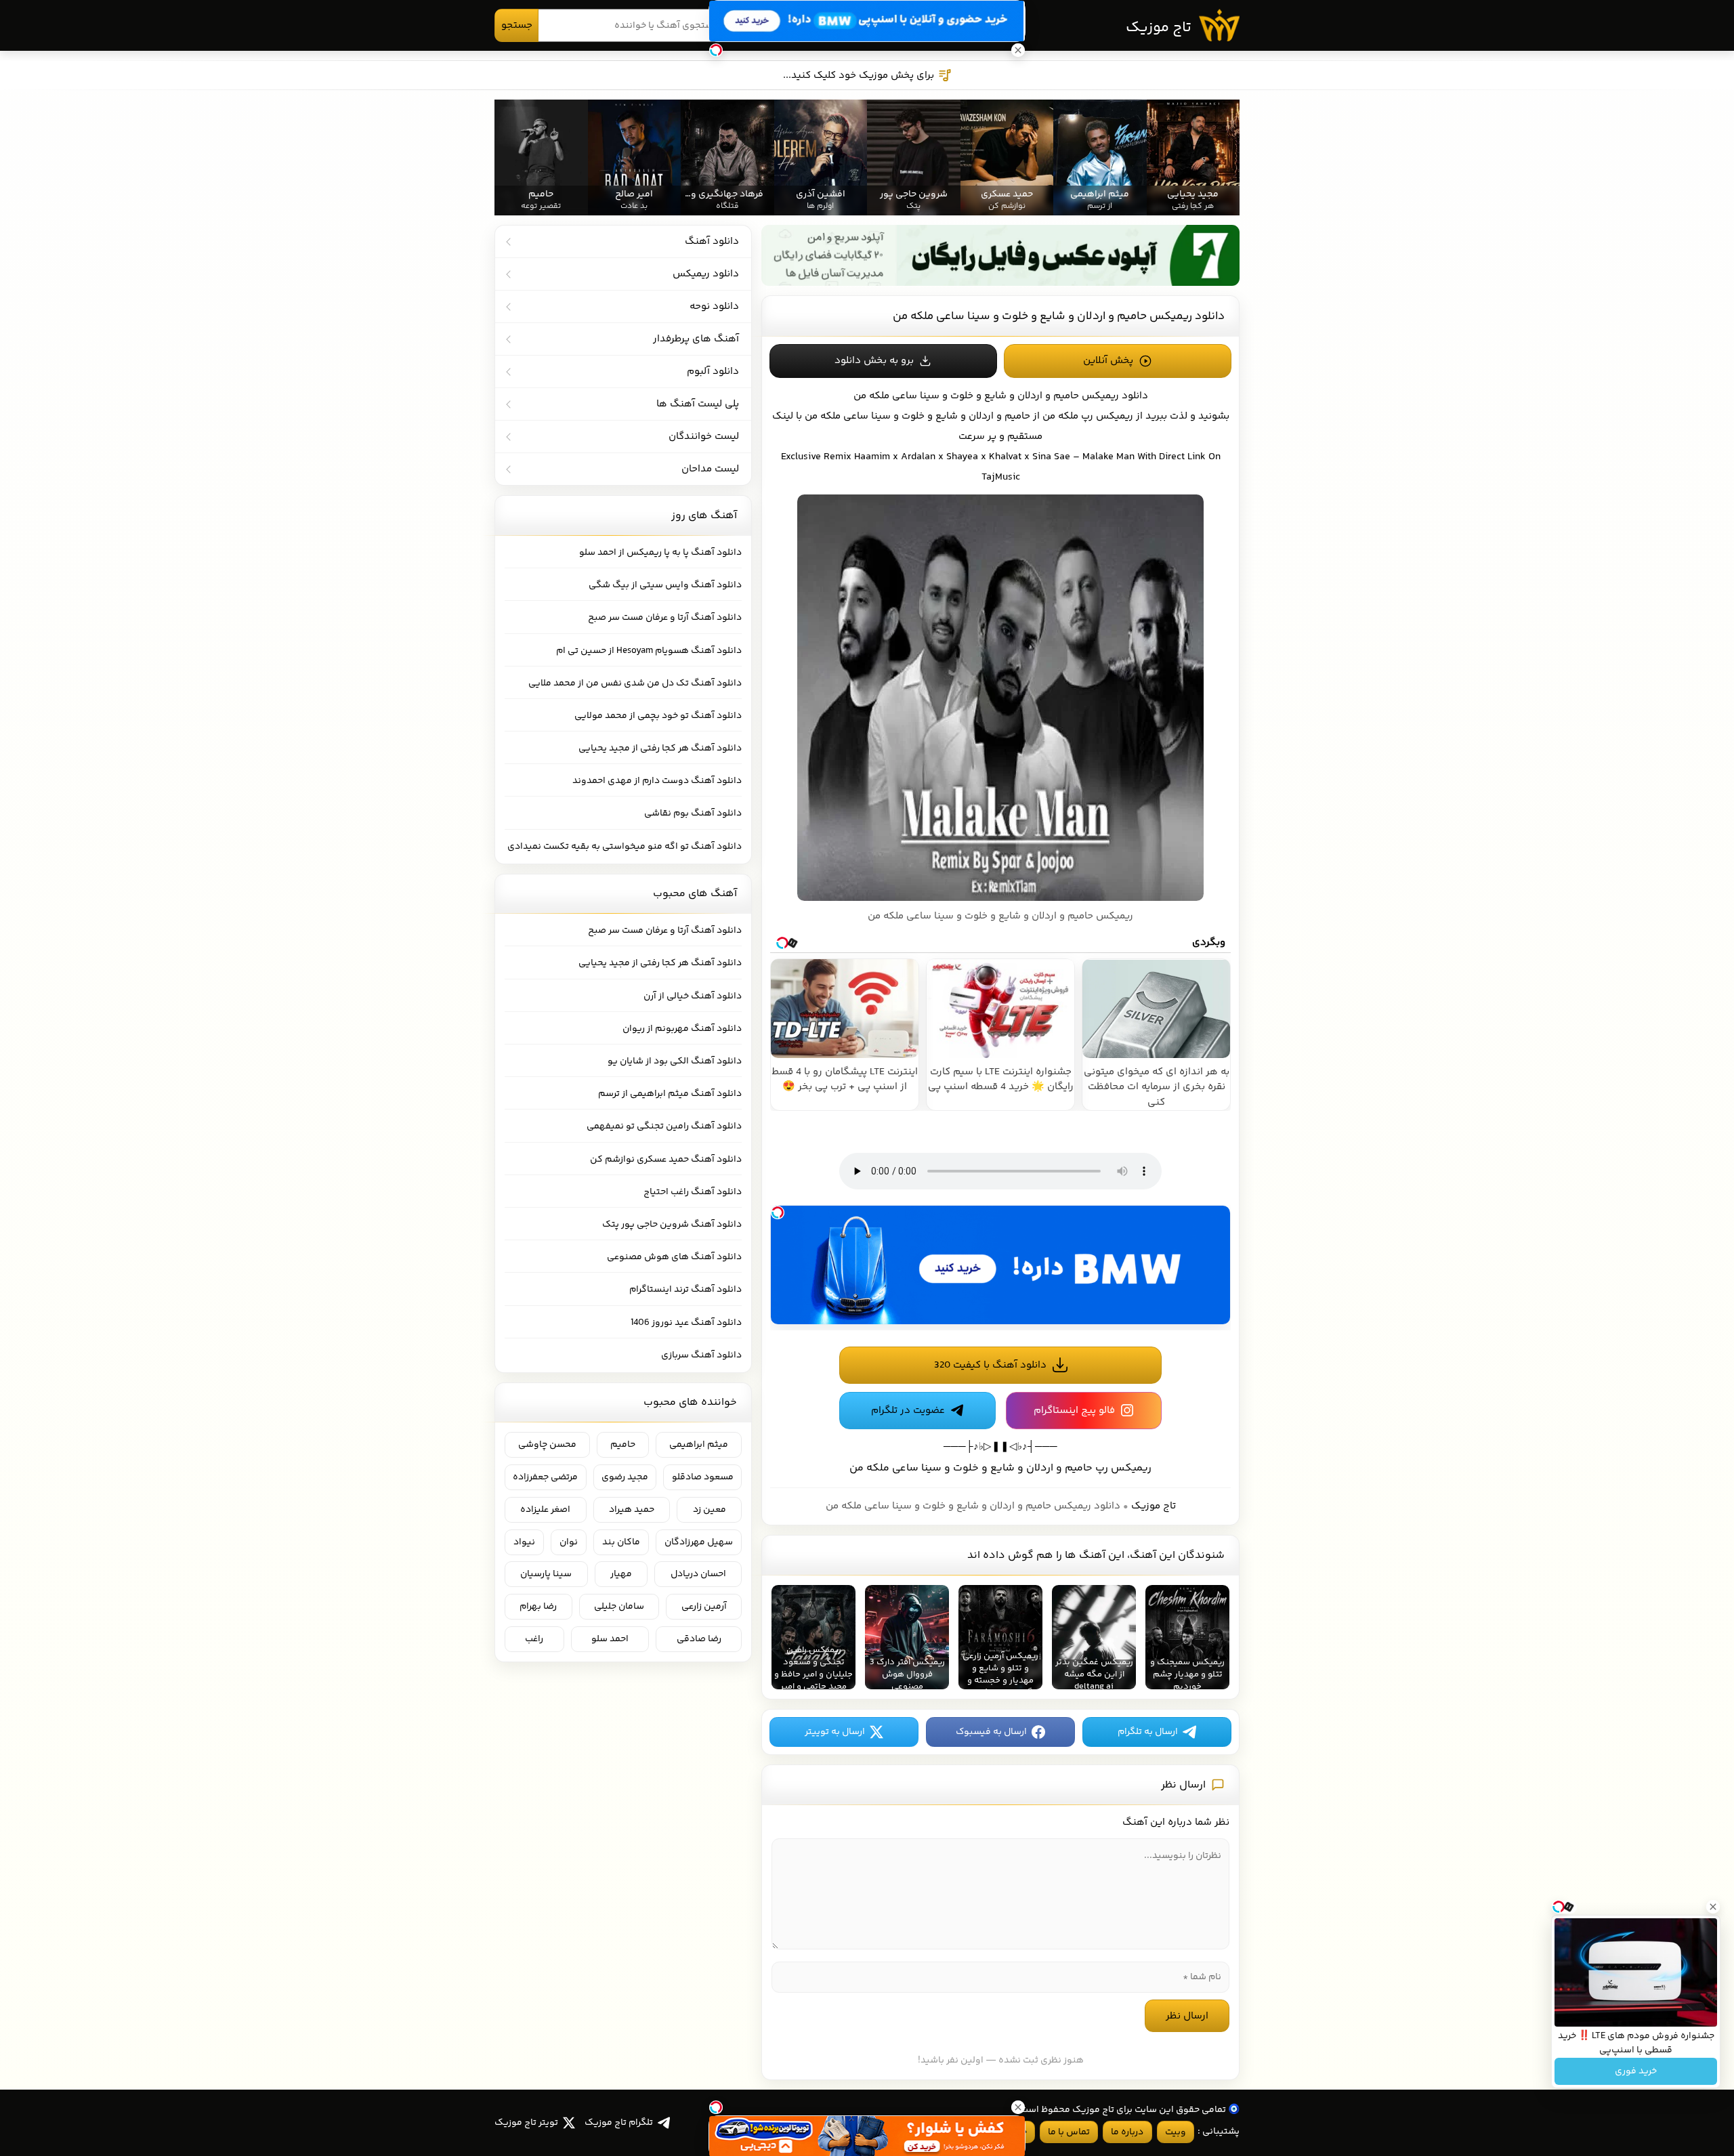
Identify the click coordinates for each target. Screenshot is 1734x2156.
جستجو (517, 25)
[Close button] (1713, 1907)
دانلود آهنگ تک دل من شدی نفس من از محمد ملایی (635, 683)
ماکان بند (621, 1542)
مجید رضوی (625, 1477)
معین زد (710, 1510)
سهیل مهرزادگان (699, 1542)
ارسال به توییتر (835, 1732)
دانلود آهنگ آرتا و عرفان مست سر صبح (665, 618)
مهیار (621, 1574)
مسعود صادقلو (703, 1477)
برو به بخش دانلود (874, 361)
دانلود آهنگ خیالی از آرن (693, 996)
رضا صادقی (699, 1639)
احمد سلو (610, 1639)
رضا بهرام (538, 1607)
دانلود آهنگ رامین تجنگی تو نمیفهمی (664, 1126)
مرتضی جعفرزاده (545, 1477)
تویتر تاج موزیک (526, 2123)
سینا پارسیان (546, 1574)
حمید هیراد (632, 1510)
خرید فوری (1636, 2071)
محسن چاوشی (547, 1445)
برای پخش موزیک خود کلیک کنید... (859, 76)
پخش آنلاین (1108, 361)
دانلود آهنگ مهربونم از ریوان (682, 1029)
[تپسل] (778, 1212)
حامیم (623, 1445)
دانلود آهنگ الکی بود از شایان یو (675, 1061)
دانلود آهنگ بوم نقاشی (693, 813)
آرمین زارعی (704, 1607)
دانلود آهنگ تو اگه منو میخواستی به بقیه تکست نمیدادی (625, 847)
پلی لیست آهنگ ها (698, 404)
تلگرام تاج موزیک (619, 2123)
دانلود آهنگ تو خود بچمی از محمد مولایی (658, 716)
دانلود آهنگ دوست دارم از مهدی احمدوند (657, 781)
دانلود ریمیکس (1115, 396)
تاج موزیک (1159, 28)
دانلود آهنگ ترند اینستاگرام (685, 1290)
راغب (534, 1639)
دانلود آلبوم (713, 372)
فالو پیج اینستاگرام (1074, 1411)
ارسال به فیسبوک (991, 1732)
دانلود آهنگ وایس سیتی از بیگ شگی (665, 585)
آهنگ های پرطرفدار (696, 339)
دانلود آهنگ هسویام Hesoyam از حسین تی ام (649, 651)
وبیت (1176, 2132)
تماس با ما (1069, 2132)
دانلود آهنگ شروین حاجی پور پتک (672, 1225)
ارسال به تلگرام (1148, 1732)
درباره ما (1127, 2132)
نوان (569, 1542)
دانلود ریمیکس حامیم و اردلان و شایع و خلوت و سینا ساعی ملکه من (1059, 316)
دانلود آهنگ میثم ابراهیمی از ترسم (670, 1094)
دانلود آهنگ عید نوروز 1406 (686, 1323)
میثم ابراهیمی (699, 1445)
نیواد (524, 1542)
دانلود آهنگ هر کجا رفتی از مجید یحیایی (660, 748)
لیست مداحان (710, 469)
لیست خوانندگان (704, 437)
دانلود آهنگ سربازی (701, 1355)
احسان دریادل (698, 1574)
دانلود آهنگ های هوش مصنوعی (674, 1257)
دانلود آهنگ (712, 241)
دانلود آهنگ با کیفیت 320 (990, 1365)
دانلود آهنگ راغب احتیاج (693, 1192)
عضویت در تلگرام (908, 1411)
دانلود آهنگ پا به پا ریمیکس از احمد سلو (660, 553)
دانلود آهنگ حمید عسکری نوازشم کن (666, 1160)
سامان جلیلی (619, 1607)
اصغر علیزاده (545, 1510)
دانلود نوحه (714, 307)
